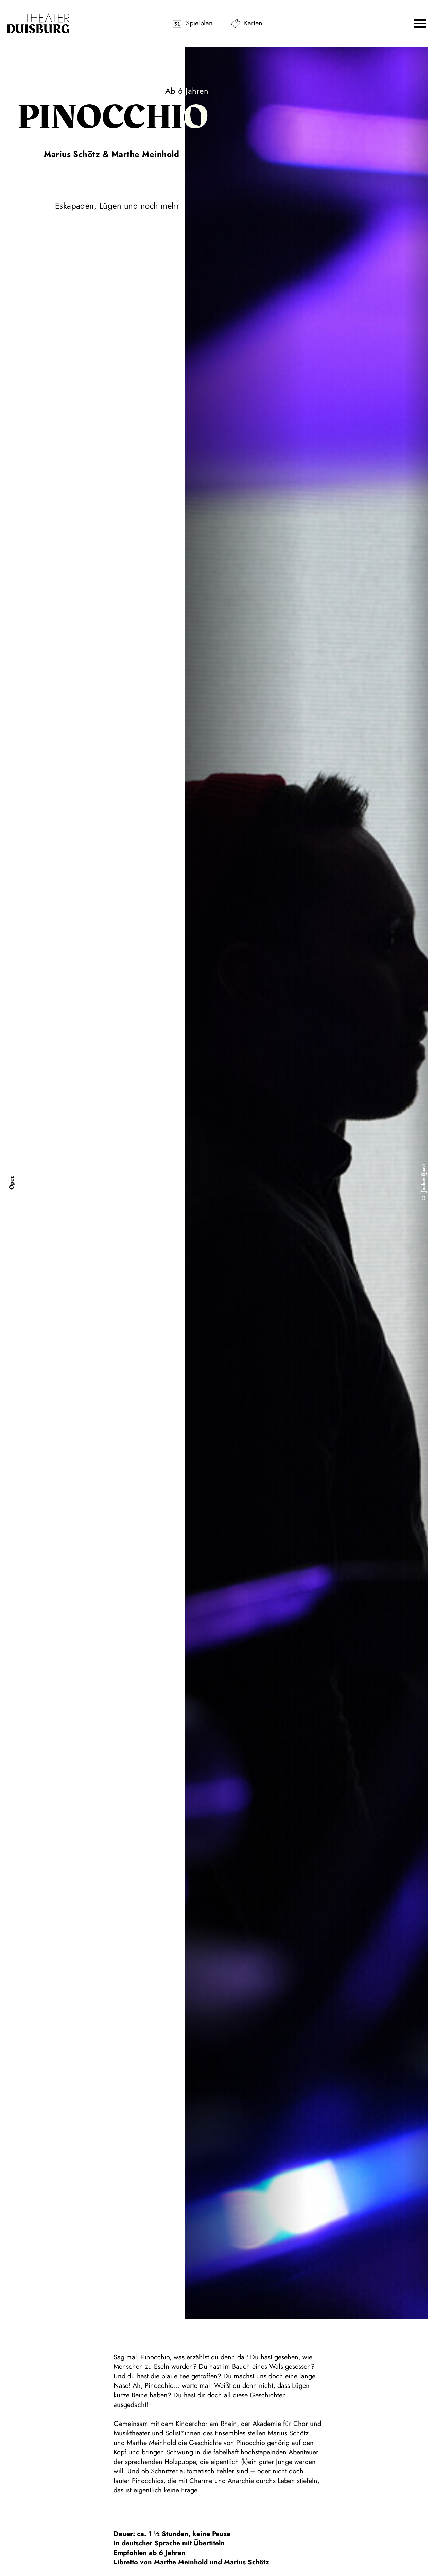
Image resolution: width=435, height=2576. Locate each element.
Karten (253, 23)
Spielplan (199, 23)
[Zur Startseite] (38, 23)
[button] (420, 23)
